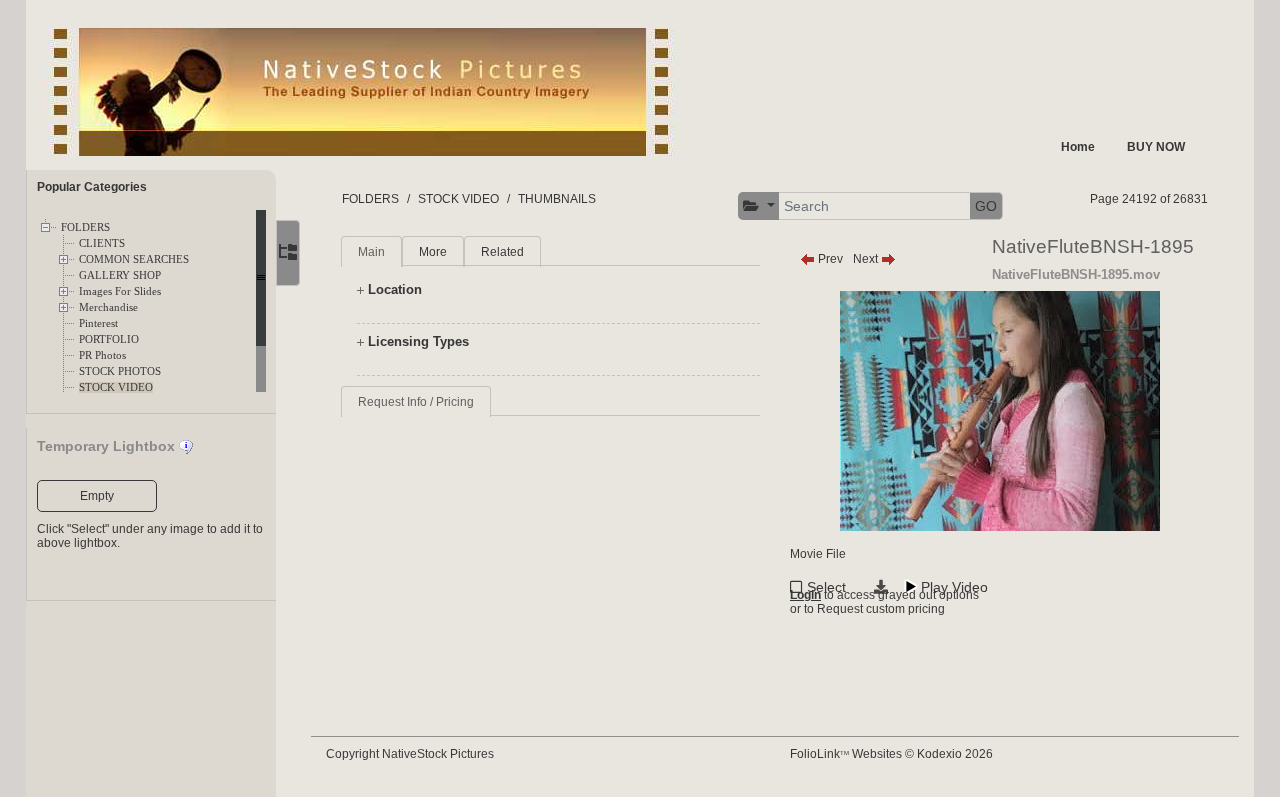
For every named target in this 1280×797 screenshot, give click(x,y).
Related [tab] (502, 252)
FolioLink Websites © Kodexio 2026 (891, 754)
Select (826, 587)
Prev (829, 259)
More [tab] (433, 252)
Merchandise (108, 307)
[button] (759, 206)
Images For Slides (120, 291)
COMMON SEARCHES (134, 259)
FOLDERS (85, 227)
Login (805, 595)
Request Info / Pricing (416, 402)
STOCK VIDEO (116, 387)
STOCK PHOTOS (120, 371)
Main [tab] (371, 252)
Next (867, 259)
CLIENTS (102, 243)
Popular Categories (92, 187)
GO (986, 206)
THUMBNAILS (557, 199)
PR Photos (102, 355)
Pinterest (98, 323)
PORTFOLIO (109, 339)
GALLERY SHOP (120, 275)
